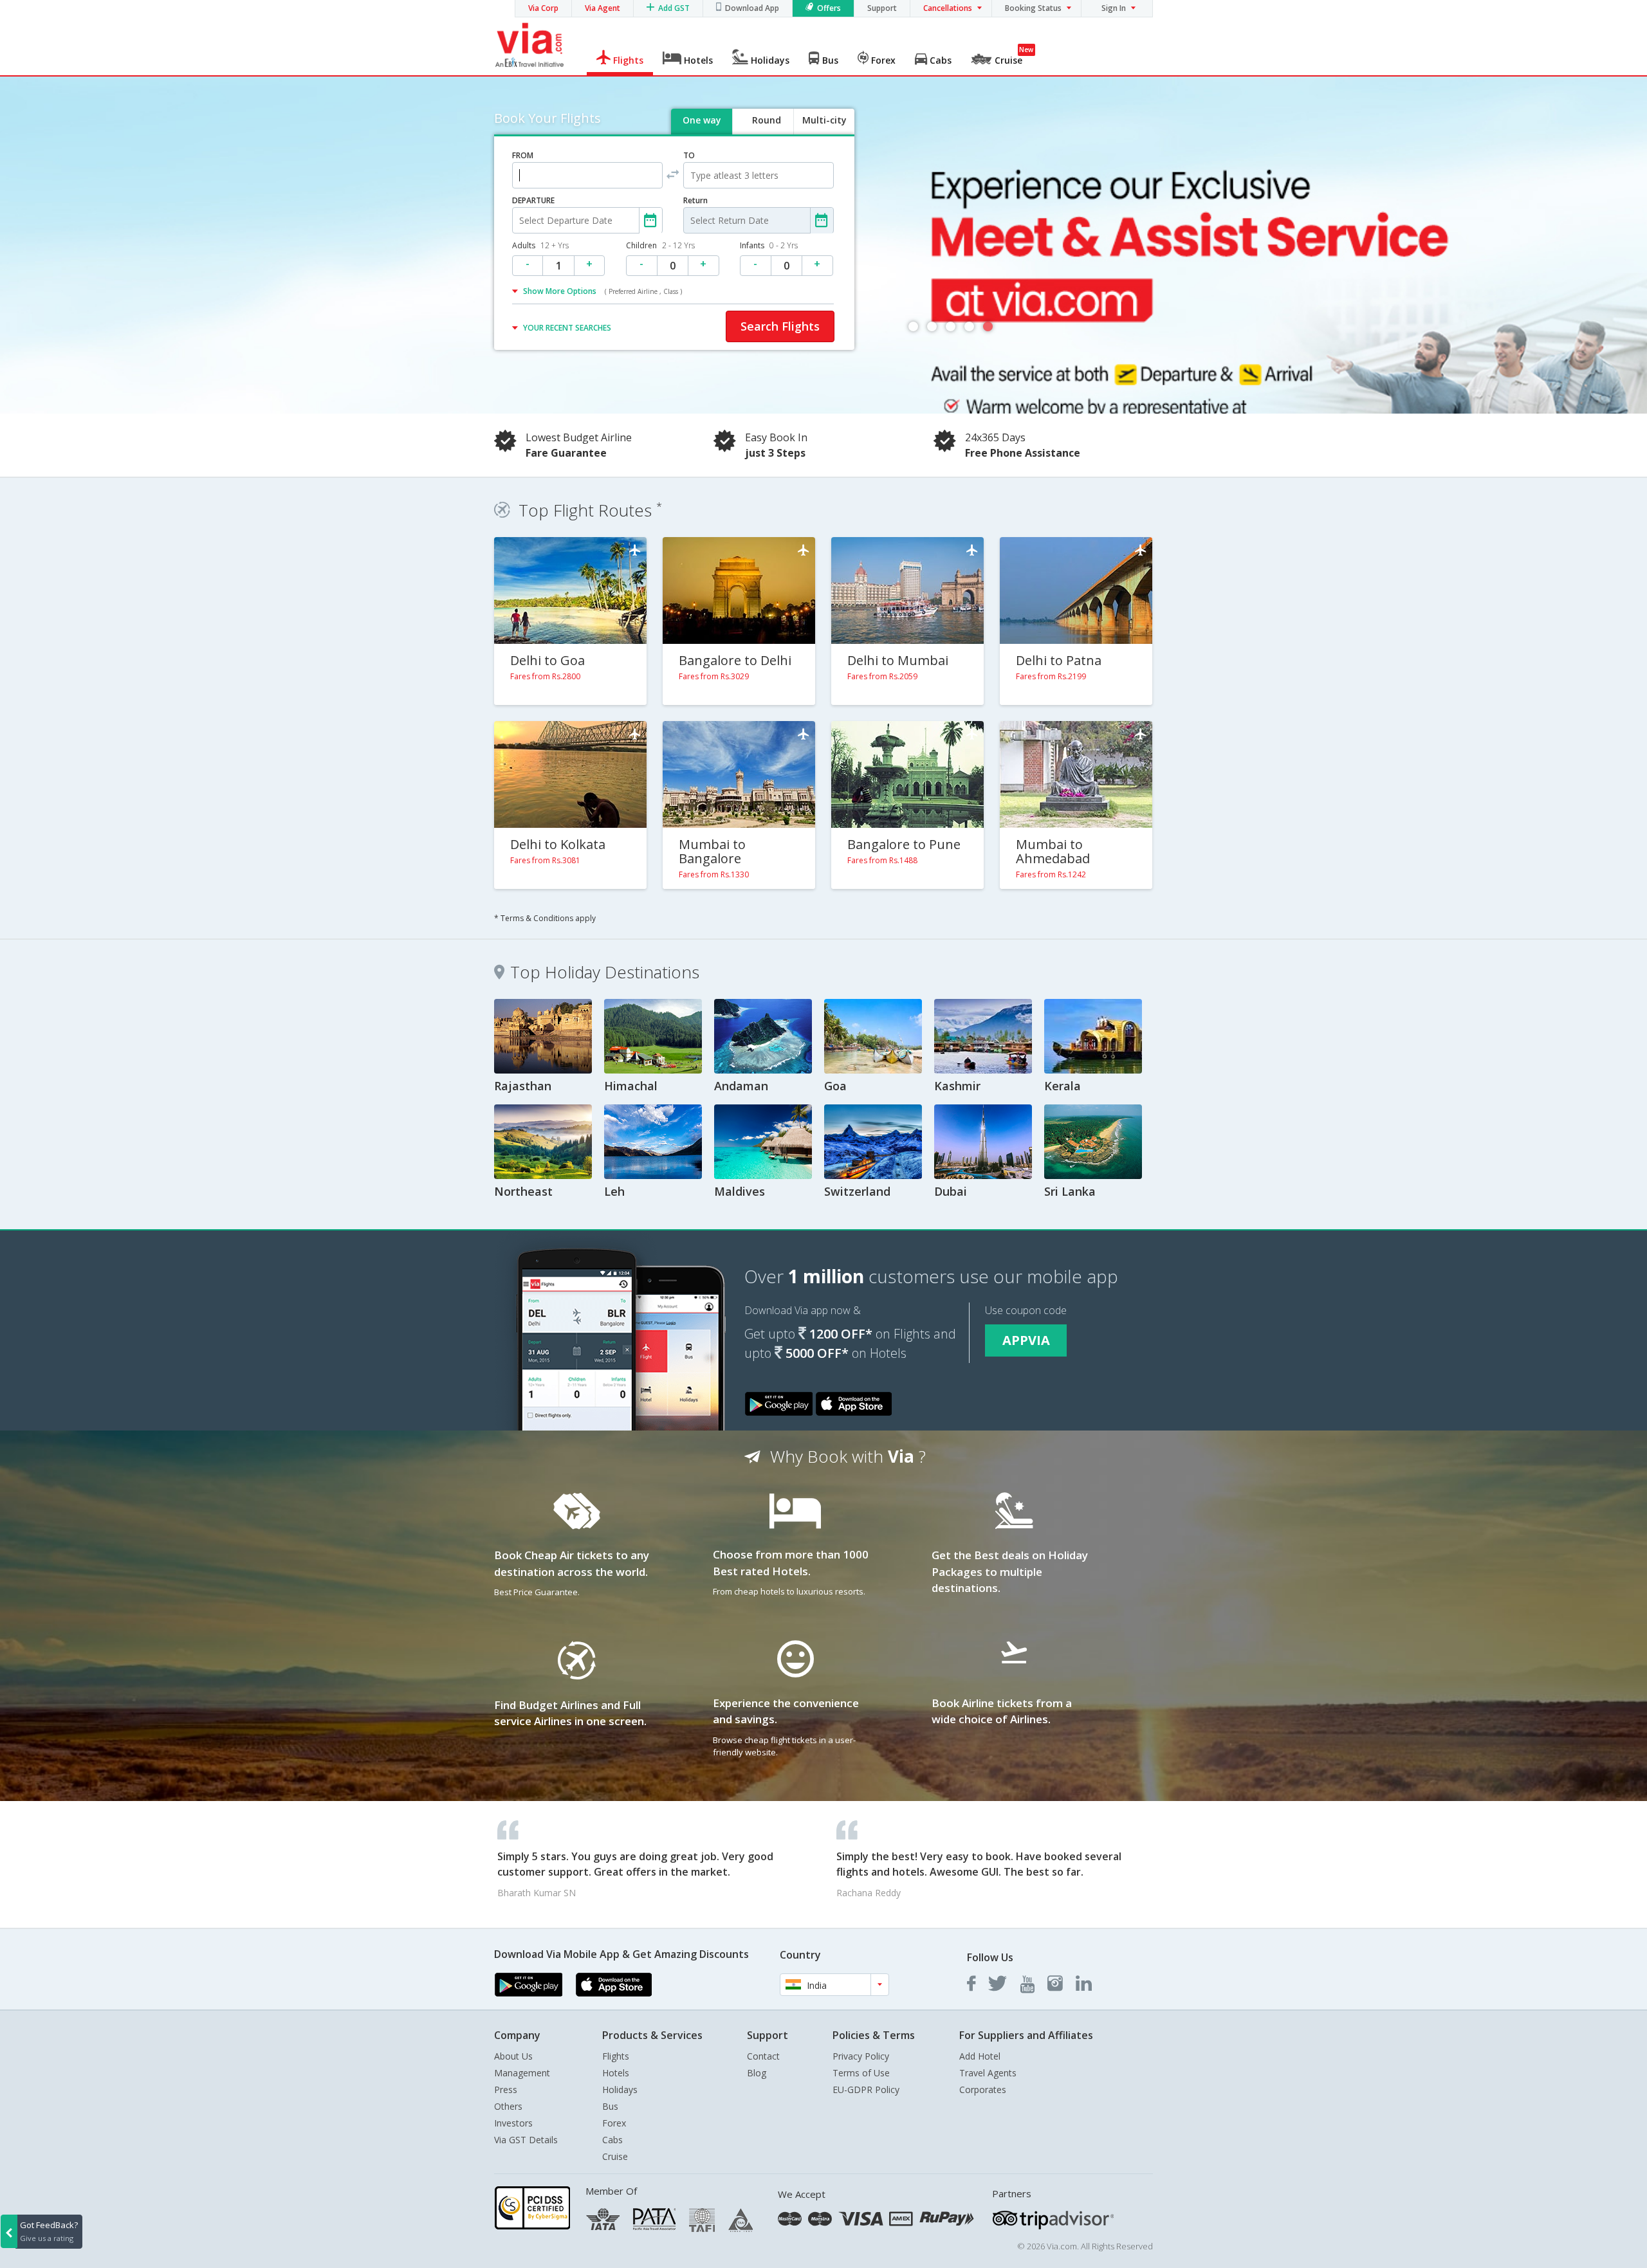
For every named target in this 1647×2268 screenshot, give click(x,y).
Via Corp (543, 8)
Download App (752, 8)
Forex (614, 2123)
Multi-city (824, 120)
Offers (829, 8)
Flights (616, 2056)
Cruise (615, 2156)
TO (689, 155)
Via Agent (603, 8)
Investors (513, 2123)
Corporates (983, 2090)
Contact (763, 2056)
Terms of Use (861, 2073)
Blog (757, 2073)
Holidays (620, 2090)
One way (702, 120)
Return (695, 200)
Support (882, 8)
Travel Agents (988, 2073)
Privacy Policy (861, 2056)
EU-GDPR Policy (866, 2090)
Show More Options (603, 291)
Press (506, 2090)
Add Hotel (980, 2056)
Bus (610, 2106)
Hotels (616, 2073)
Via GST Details (526, 2140)
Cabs (612, 2140)
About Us (513, 2056)
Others (508, 2106)
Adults (540, 245)
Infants (769, 245)
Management (522, 2073)
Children (660, 245)
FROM (523, 155)
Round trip (766, 131)
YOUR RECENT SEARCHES (567, 328)
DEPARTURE (533, 200)
